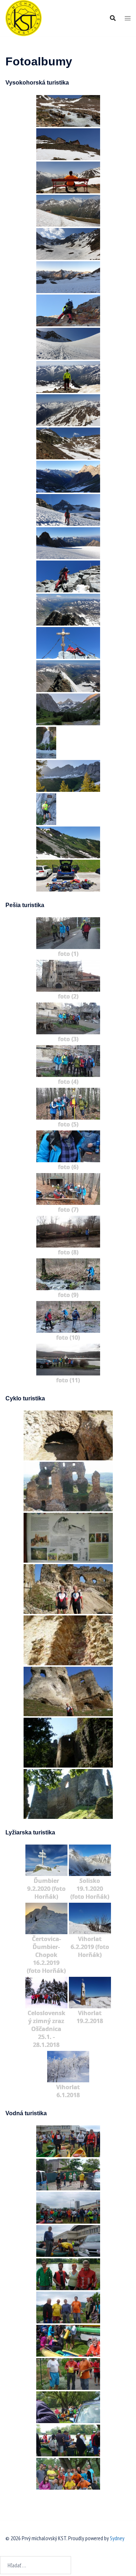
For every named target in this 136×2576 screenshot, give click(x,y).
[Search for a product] (113, 18)
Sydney (117, 2538)
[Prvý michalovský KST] (24, 17)
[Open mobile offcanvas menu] (128, 18)
